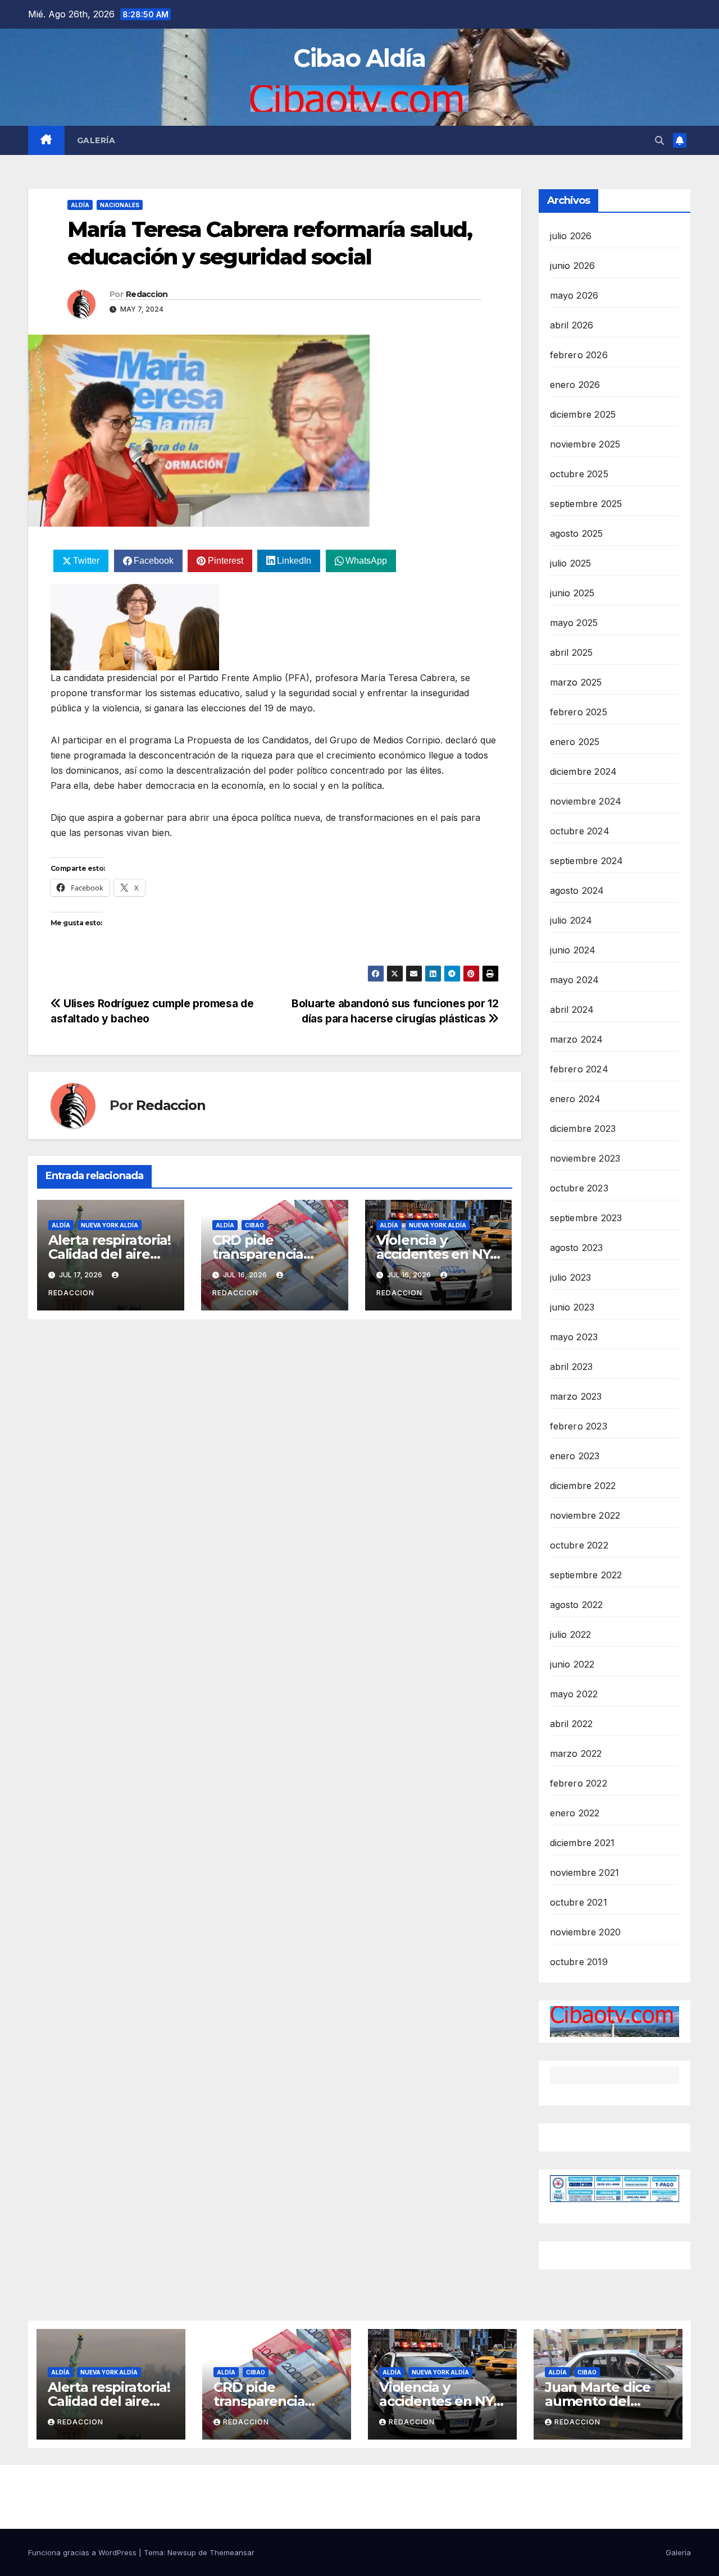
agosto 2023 (577, 1248)
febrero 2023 (579, 1426)
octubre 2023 (579, 1188)
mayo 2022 (574, 1694)
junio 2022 (572, 1664)
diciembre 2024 (584, 771)
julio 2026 (571, 236)
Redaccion (147, 294)
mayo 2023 (574, 1337)
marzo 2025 (576, 682)
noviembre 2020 (586, 1932)
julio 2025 (571, 563)
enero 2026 (575, 385)
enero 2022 (575, 1813)
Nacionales (120, 205)
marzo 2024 (577, 1039)
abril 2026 (572, 325)
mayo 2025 (574, 623)
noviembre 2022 (585, 1515)
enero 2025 (575, 742)
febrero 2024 (579, 1069)
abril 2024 (572, 1010)
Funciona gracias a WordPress (83, 2552)
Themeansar (232, 2552)
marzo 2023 (576, 1396)
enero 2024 (575, 1099)
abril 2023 (572, 1367)
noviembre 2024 (586, 801)
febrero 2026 (579, 355)
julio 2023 (571, 1277)
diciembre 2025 (583, 414)
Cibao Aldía (359, 58)
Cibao (254, 1225)
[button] (659, 140)
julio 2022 (571, 1634)
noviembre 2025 (585, 444)
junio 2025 (572, 593)
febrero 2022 (579, 1783)
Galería (96, 140)
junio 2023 (572, 1307)
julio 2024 (571, 920)
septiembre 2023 (586, 1218)
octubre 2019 (579, 1962)
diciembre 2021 (583, 1843)
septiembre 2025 (586, 504)
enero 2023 (575, 1456)
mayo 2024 (575, 980)
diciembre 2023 (583, 1129)
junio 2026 (573, 266)
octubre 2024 (580, 831)
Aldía (80, 205)
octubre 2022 (579, 1545)
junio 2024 (573, 950)
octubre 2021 (579, 1902)
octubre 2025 (579, 474)
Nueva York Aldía (110, 1225)
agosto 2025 (577, 533)
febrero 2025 (579, 712)
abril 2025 (572, 652)
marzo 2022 (576, 1753)
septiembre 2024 (587, 861)
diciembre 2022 (583, 1486)
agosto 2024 (577, 890)
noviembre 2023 (585, 1158)
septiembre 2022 (586, 1575)
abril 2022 (572, 1724)
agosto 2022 (577, 1605)
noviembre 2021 (585, 1872)
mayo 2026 (574, 295)
